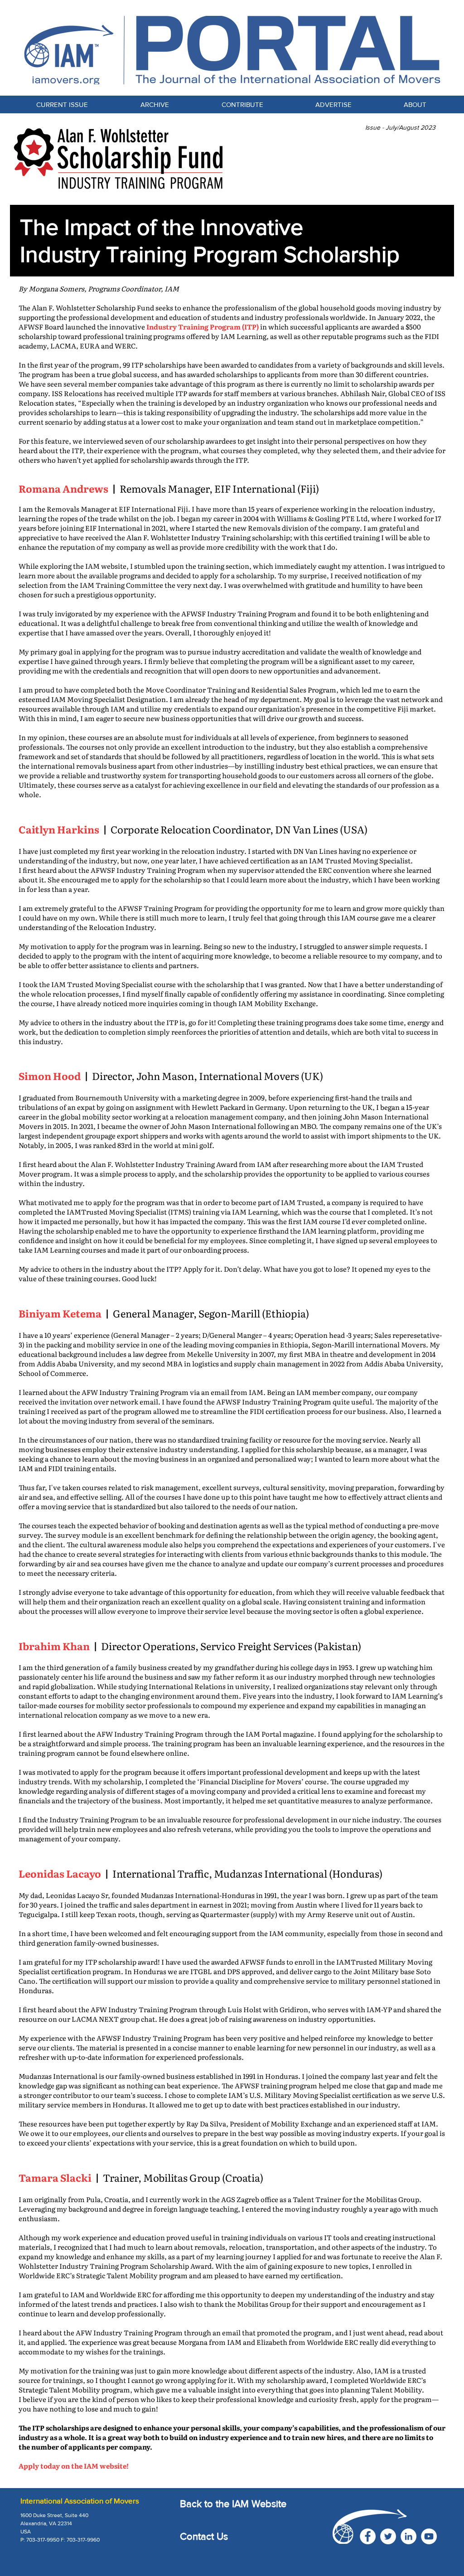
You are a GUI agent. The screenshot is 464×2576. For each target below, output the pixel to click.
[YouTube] (429, 2536)
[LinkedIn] (408, 2536)
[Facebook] (368, 2536)
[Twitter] (388, 2536)
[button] (242, 104)
